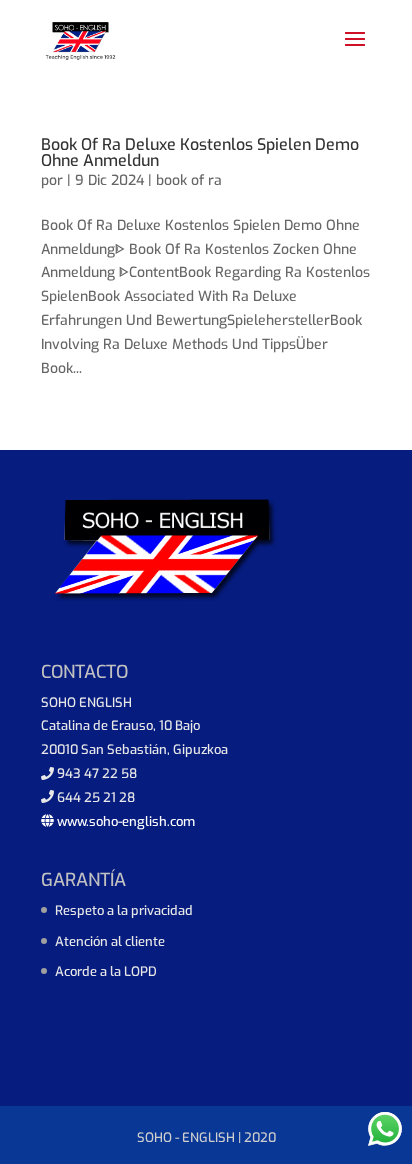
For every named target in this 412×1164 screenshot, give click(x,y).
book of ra (189, 180)
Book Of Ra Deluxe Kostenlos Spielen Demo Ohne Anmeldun (200, 152)
